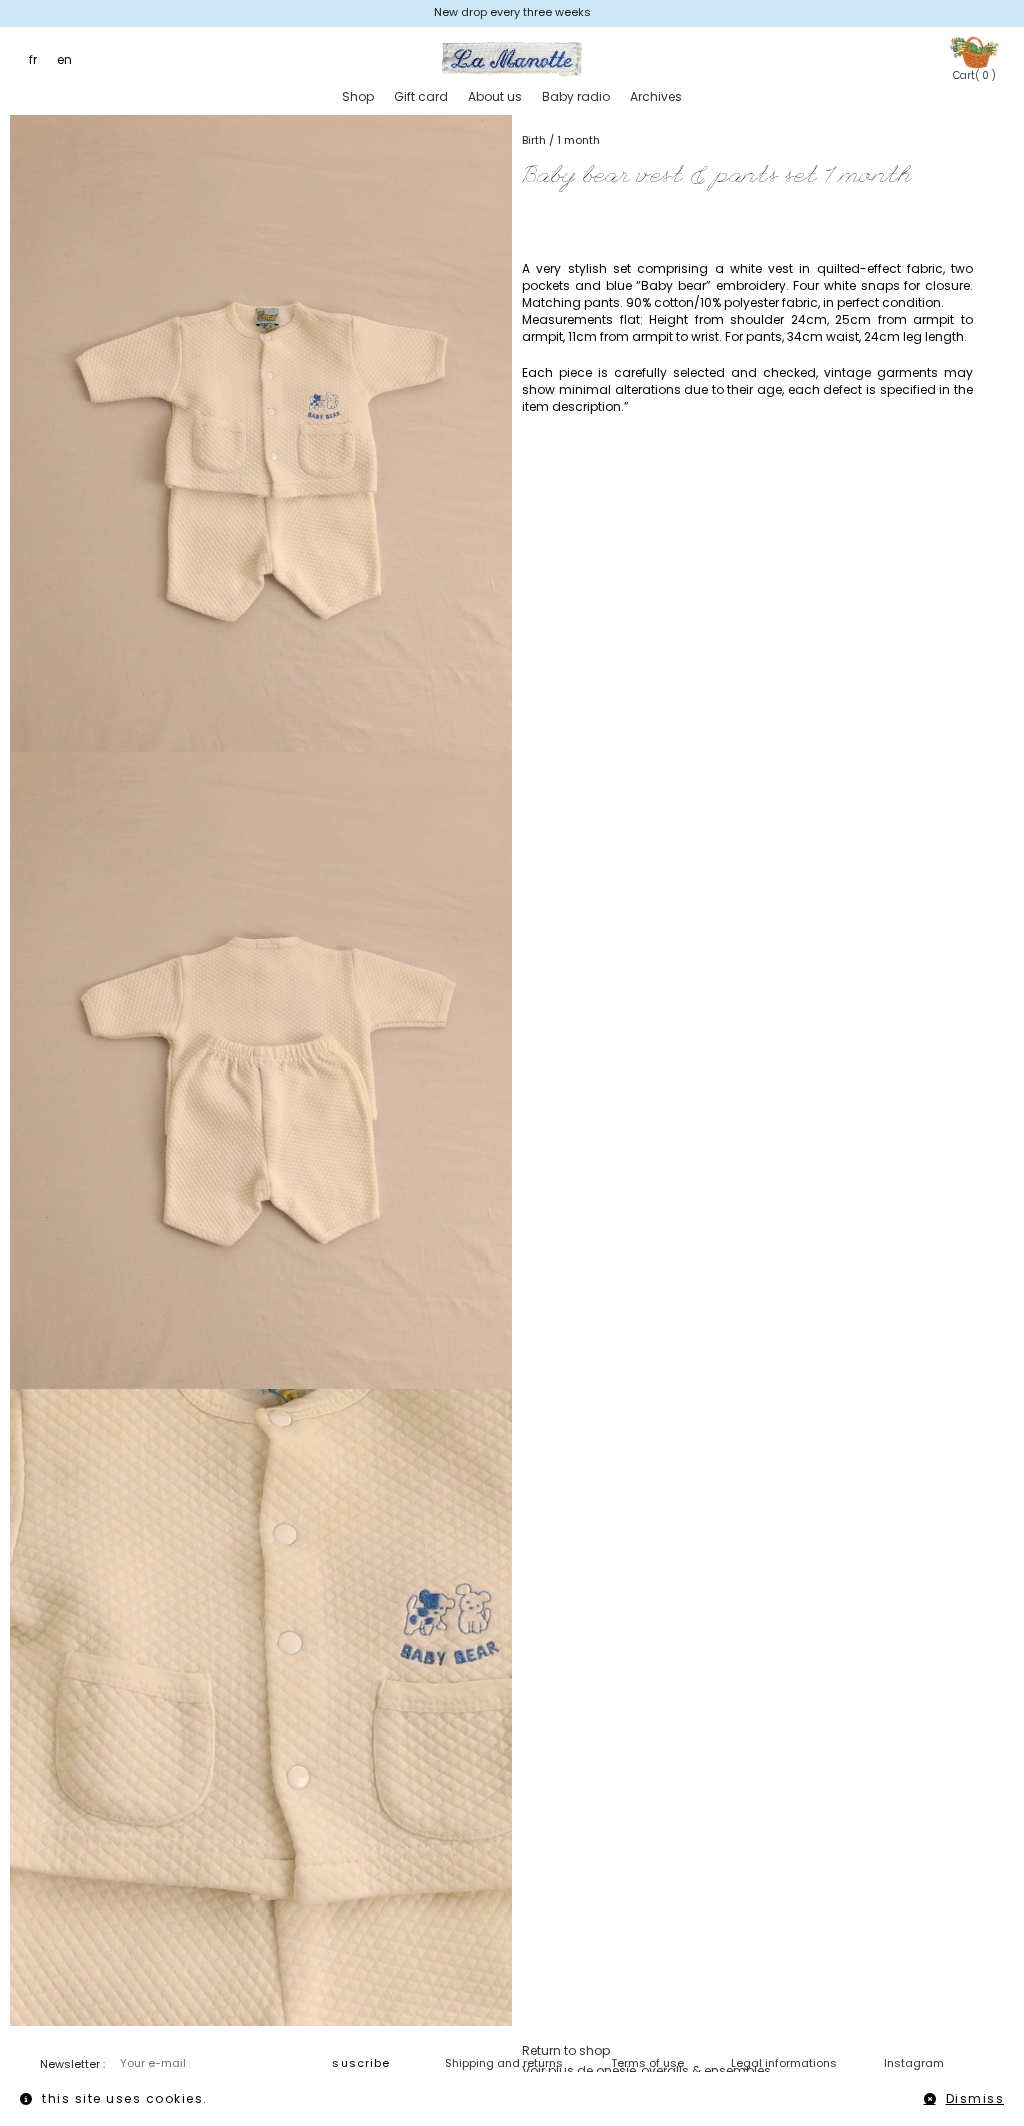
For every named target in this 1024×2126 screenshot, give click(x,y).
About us (495, 96)
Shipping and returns (504, 2063)
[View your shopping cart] (974, 51)
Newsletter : (72, 2064)
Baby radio (576, 96)
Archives (656, 96)
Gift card (421, 96)
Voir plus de (646, 2070)
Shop (358, 96)
